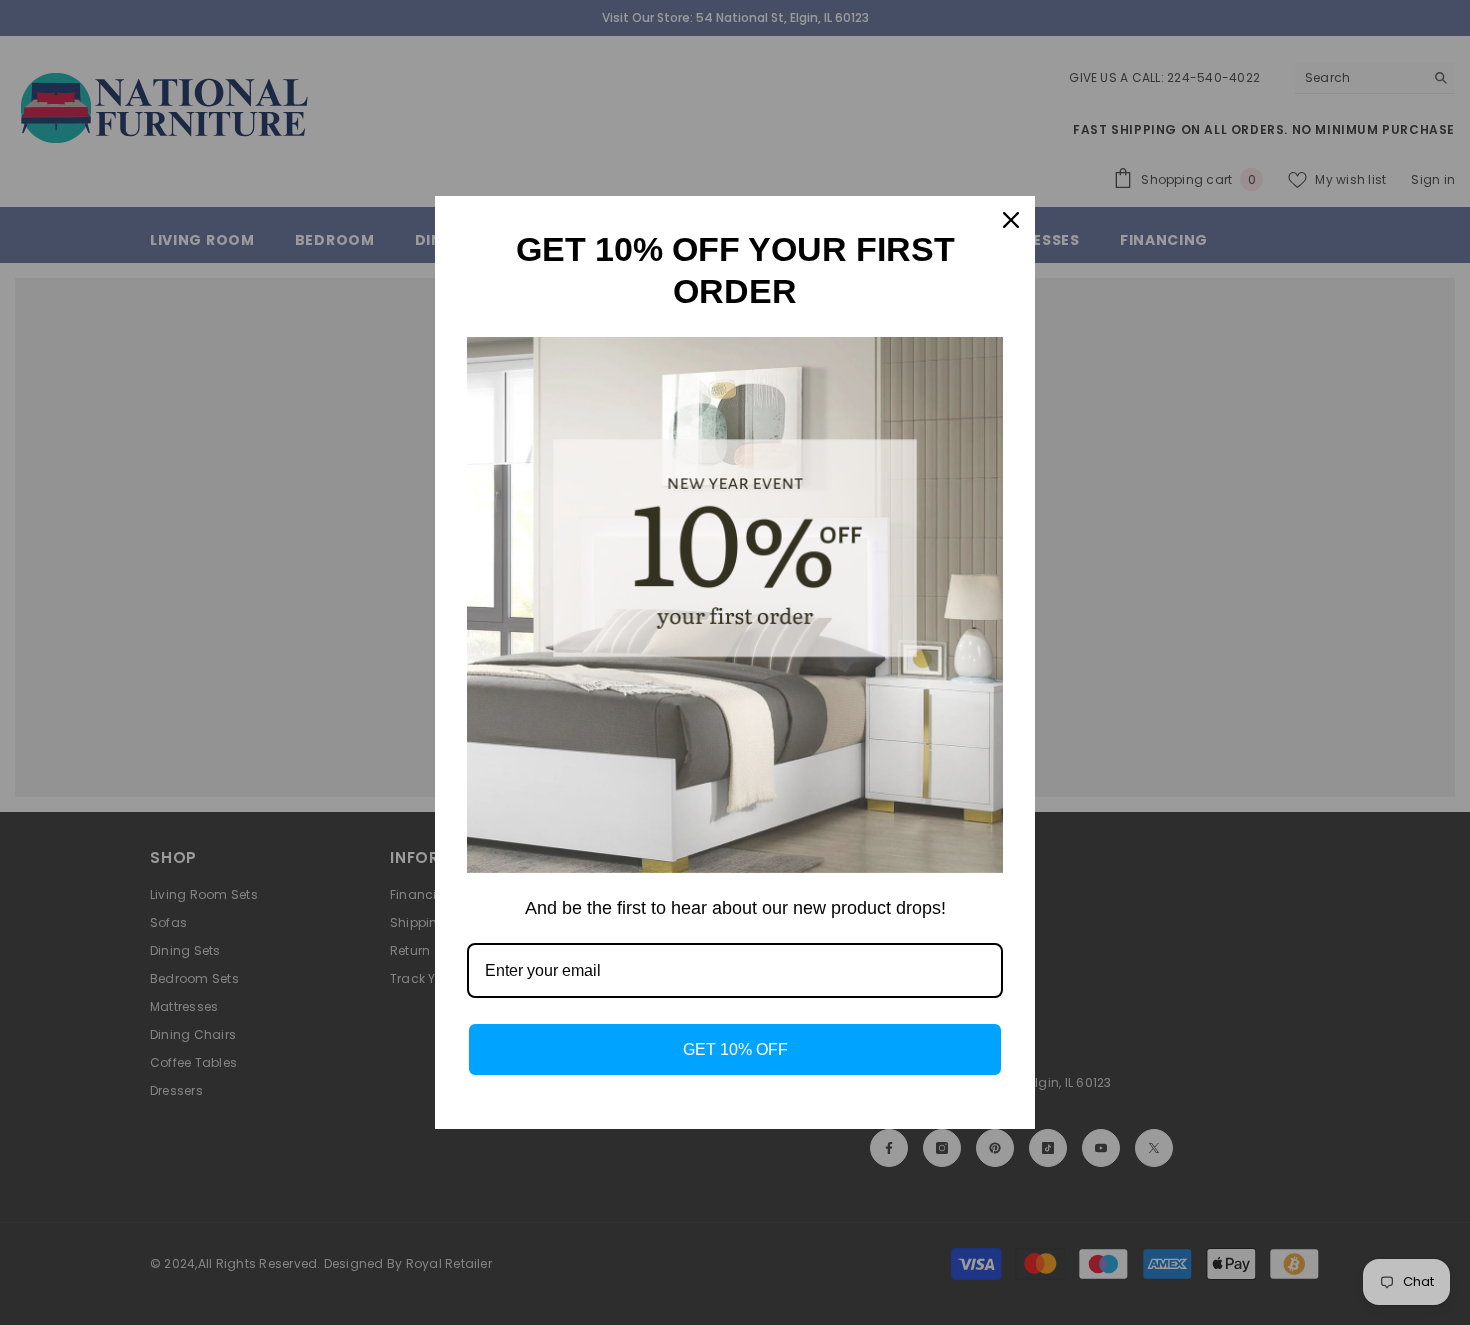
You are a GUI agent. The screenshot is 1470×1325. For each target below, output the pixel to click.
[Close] (1011, 220)
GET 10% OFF (735, 1049)
